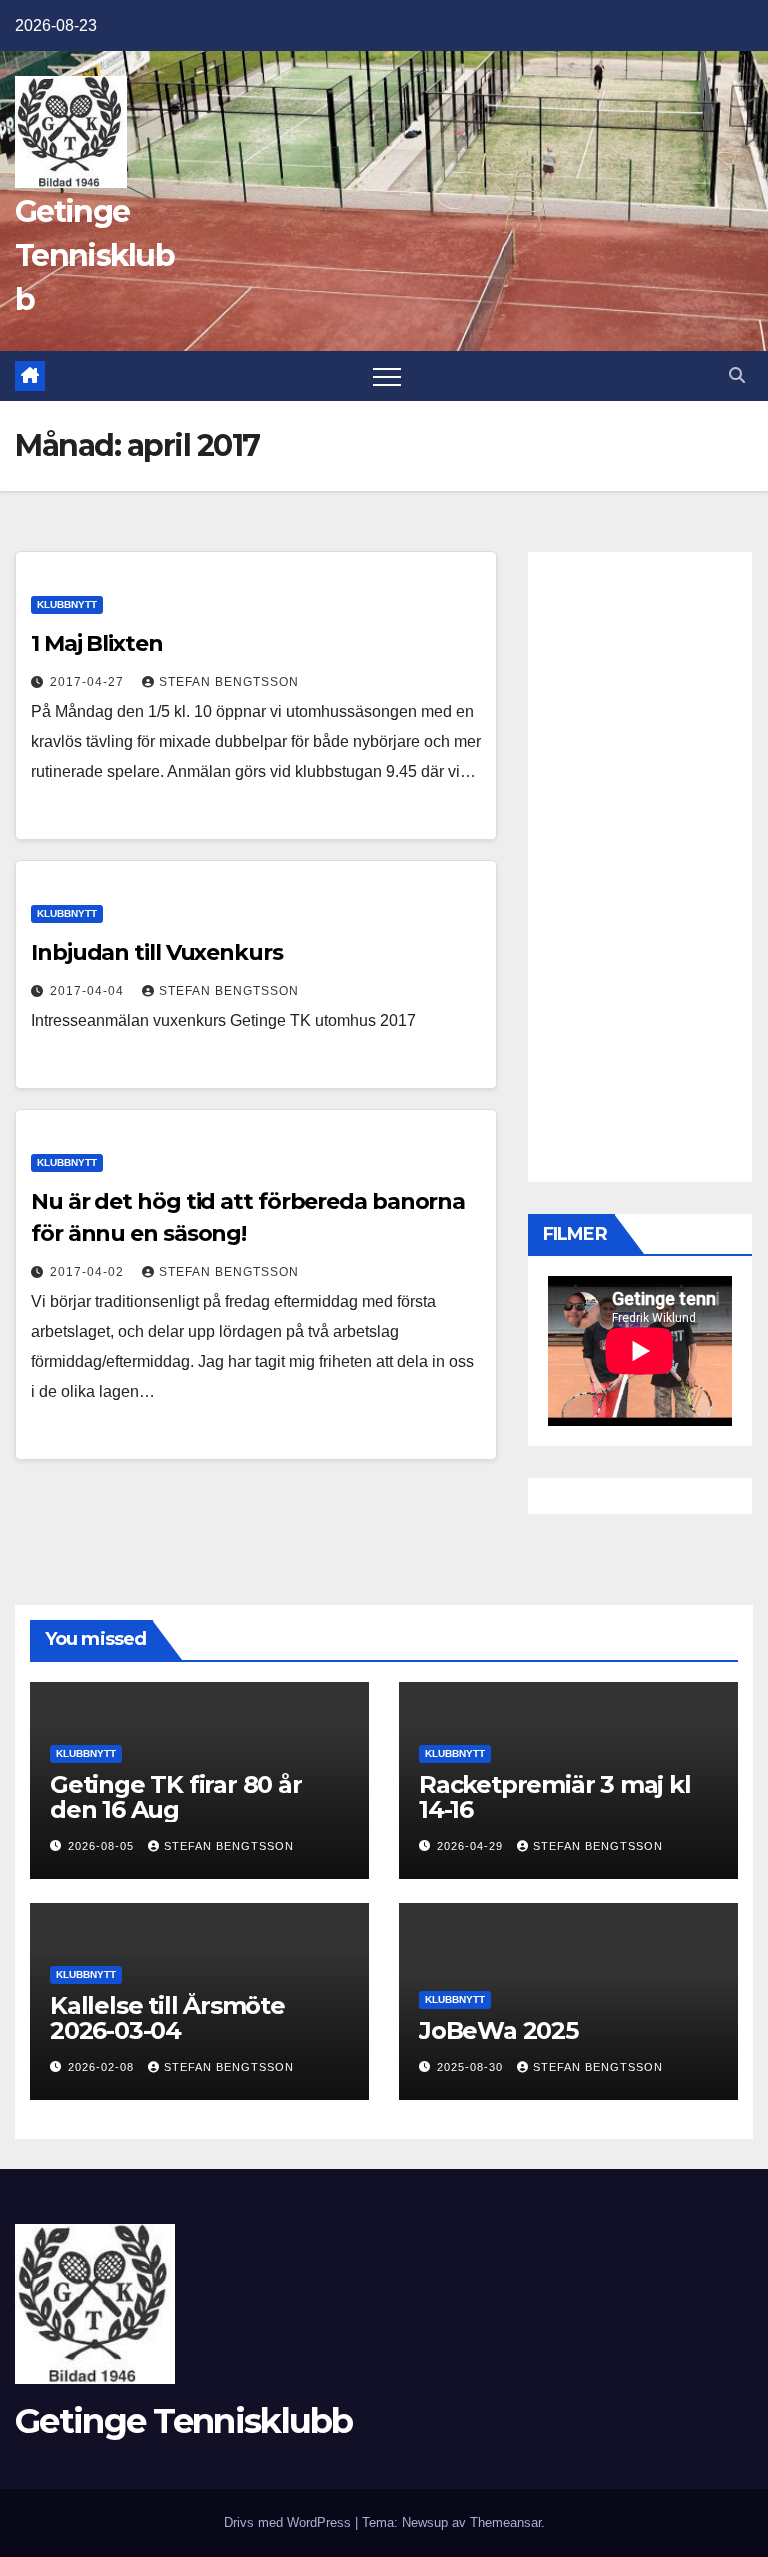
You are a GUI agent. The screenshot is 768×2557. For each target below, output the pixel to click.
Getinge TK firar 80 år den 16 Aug (176, 1797)
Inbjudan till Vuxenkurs (157, 952)
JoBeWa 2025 (498, 2030)
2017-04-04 (89, 991)
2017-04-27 (89, 682)
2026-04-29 (472, 1846)
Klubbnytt (67, 604)
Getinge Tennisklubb (94, 255)
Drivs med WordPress (289, 2522)
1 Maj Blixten (97, 643)
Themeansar (505, 2522)
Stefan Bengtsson (229, 682)
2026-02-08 (103, 2067)
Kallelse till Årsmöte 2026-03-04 (167, 2018)
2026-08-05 (103, 1846)
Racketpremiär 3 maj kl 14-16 (555, 1797)
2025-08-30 (472, 2067)
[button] (737, 375)
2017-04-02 (89, 1272)
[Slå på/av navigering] (387, 376)
